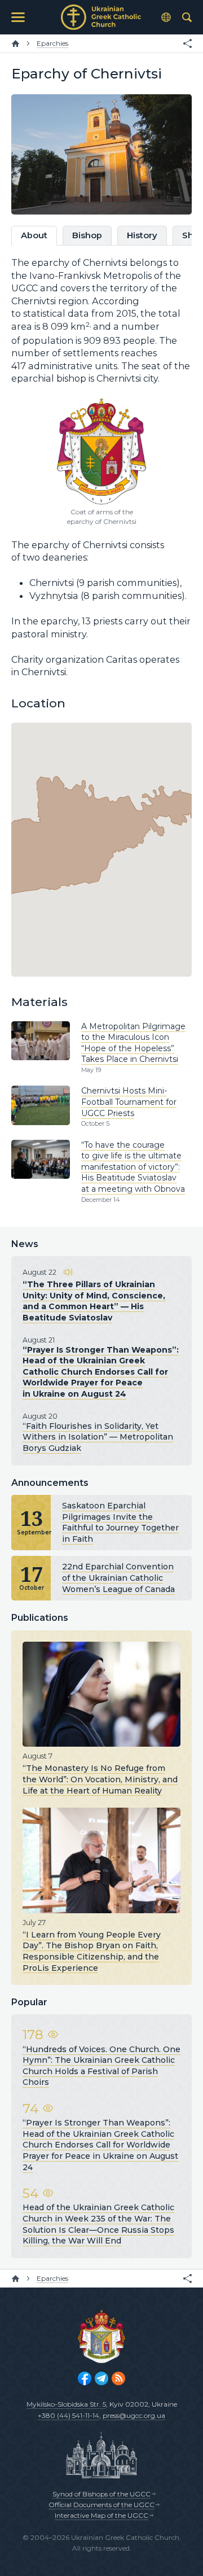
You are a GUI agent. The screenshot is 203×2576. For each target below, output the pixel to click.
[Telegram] (101, 2378)
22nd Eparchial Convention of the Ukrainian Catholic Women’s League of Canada (118, 1578)
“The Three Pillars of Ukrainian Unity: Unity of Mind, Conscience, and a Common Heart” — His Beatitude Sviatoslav (94, 1301)
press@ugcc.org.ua (134, 2415)
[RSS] (118, 2378)
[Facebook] (85, 2378)
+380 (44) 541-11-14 (69, 2415)
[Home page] (16, 43)
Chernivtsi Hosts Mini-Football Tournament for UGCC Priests (129, 1102)
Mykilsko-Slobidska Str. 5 (66, 2404)
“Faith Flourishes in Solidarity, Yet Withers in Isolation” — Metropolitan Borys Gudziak (98, 1437)
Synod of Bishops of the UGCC (101, 2494)
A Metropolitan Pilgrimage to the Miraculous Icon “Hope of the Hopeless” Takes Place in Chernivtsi (133, 1043)
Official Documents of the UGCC (101, 2505)
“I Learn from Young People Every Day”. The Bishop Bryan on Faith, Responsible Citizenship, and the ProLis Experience (92, 1951)
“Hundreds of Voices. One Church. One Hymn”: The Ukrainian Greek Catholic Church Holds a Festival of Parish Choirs (101, 2066)
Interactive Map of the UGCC (101, 2515)
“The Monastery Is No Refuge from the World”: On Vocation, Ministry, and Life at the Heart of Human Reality (100, 1779)
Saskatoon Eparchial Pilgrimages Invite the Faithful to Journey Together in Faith (120, 1522)
